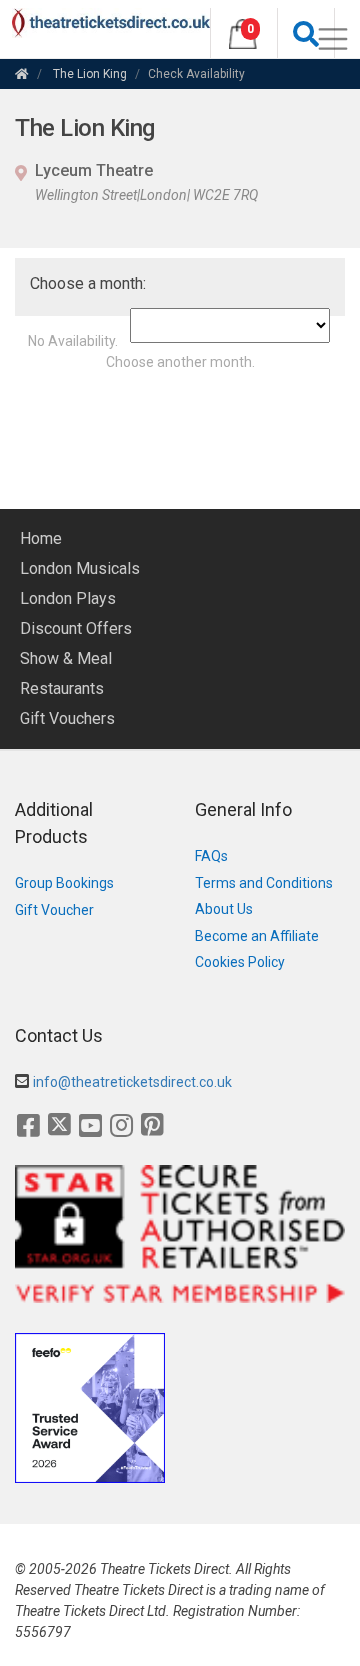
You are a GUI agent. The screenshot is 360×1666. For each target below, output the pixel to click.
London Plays (68, 598)
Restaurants (62, 688)
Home (41, 538)
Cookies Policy (240, 962)
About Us (224, 909)
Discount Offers (76, 628)
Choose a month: (88, 283)
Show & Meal (66, 658)
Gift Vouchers (67, 718)
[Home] (22, 74)
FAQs (211, 856)
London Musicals (80, 568)
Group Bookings (64, 883)
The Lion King (90, 74)
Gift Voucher (54, 910)
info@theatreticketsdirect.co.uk (132, 1082)
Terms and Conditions (264, 883)
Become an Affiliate (257, 936)
